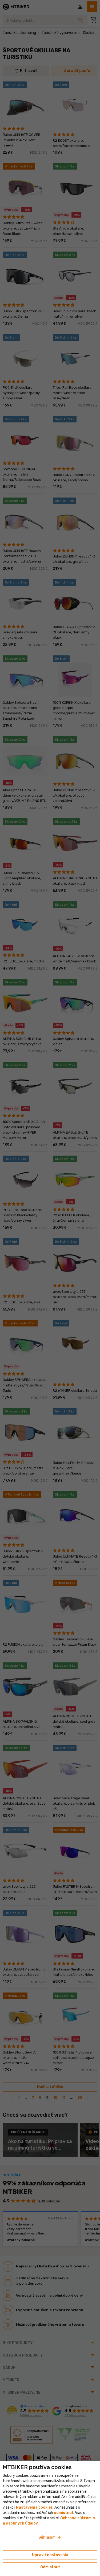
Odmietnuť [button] (50, 2567)
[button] (64, 2513)
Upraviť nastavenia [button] (50, 2555)
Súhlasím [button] (50, 2538)
